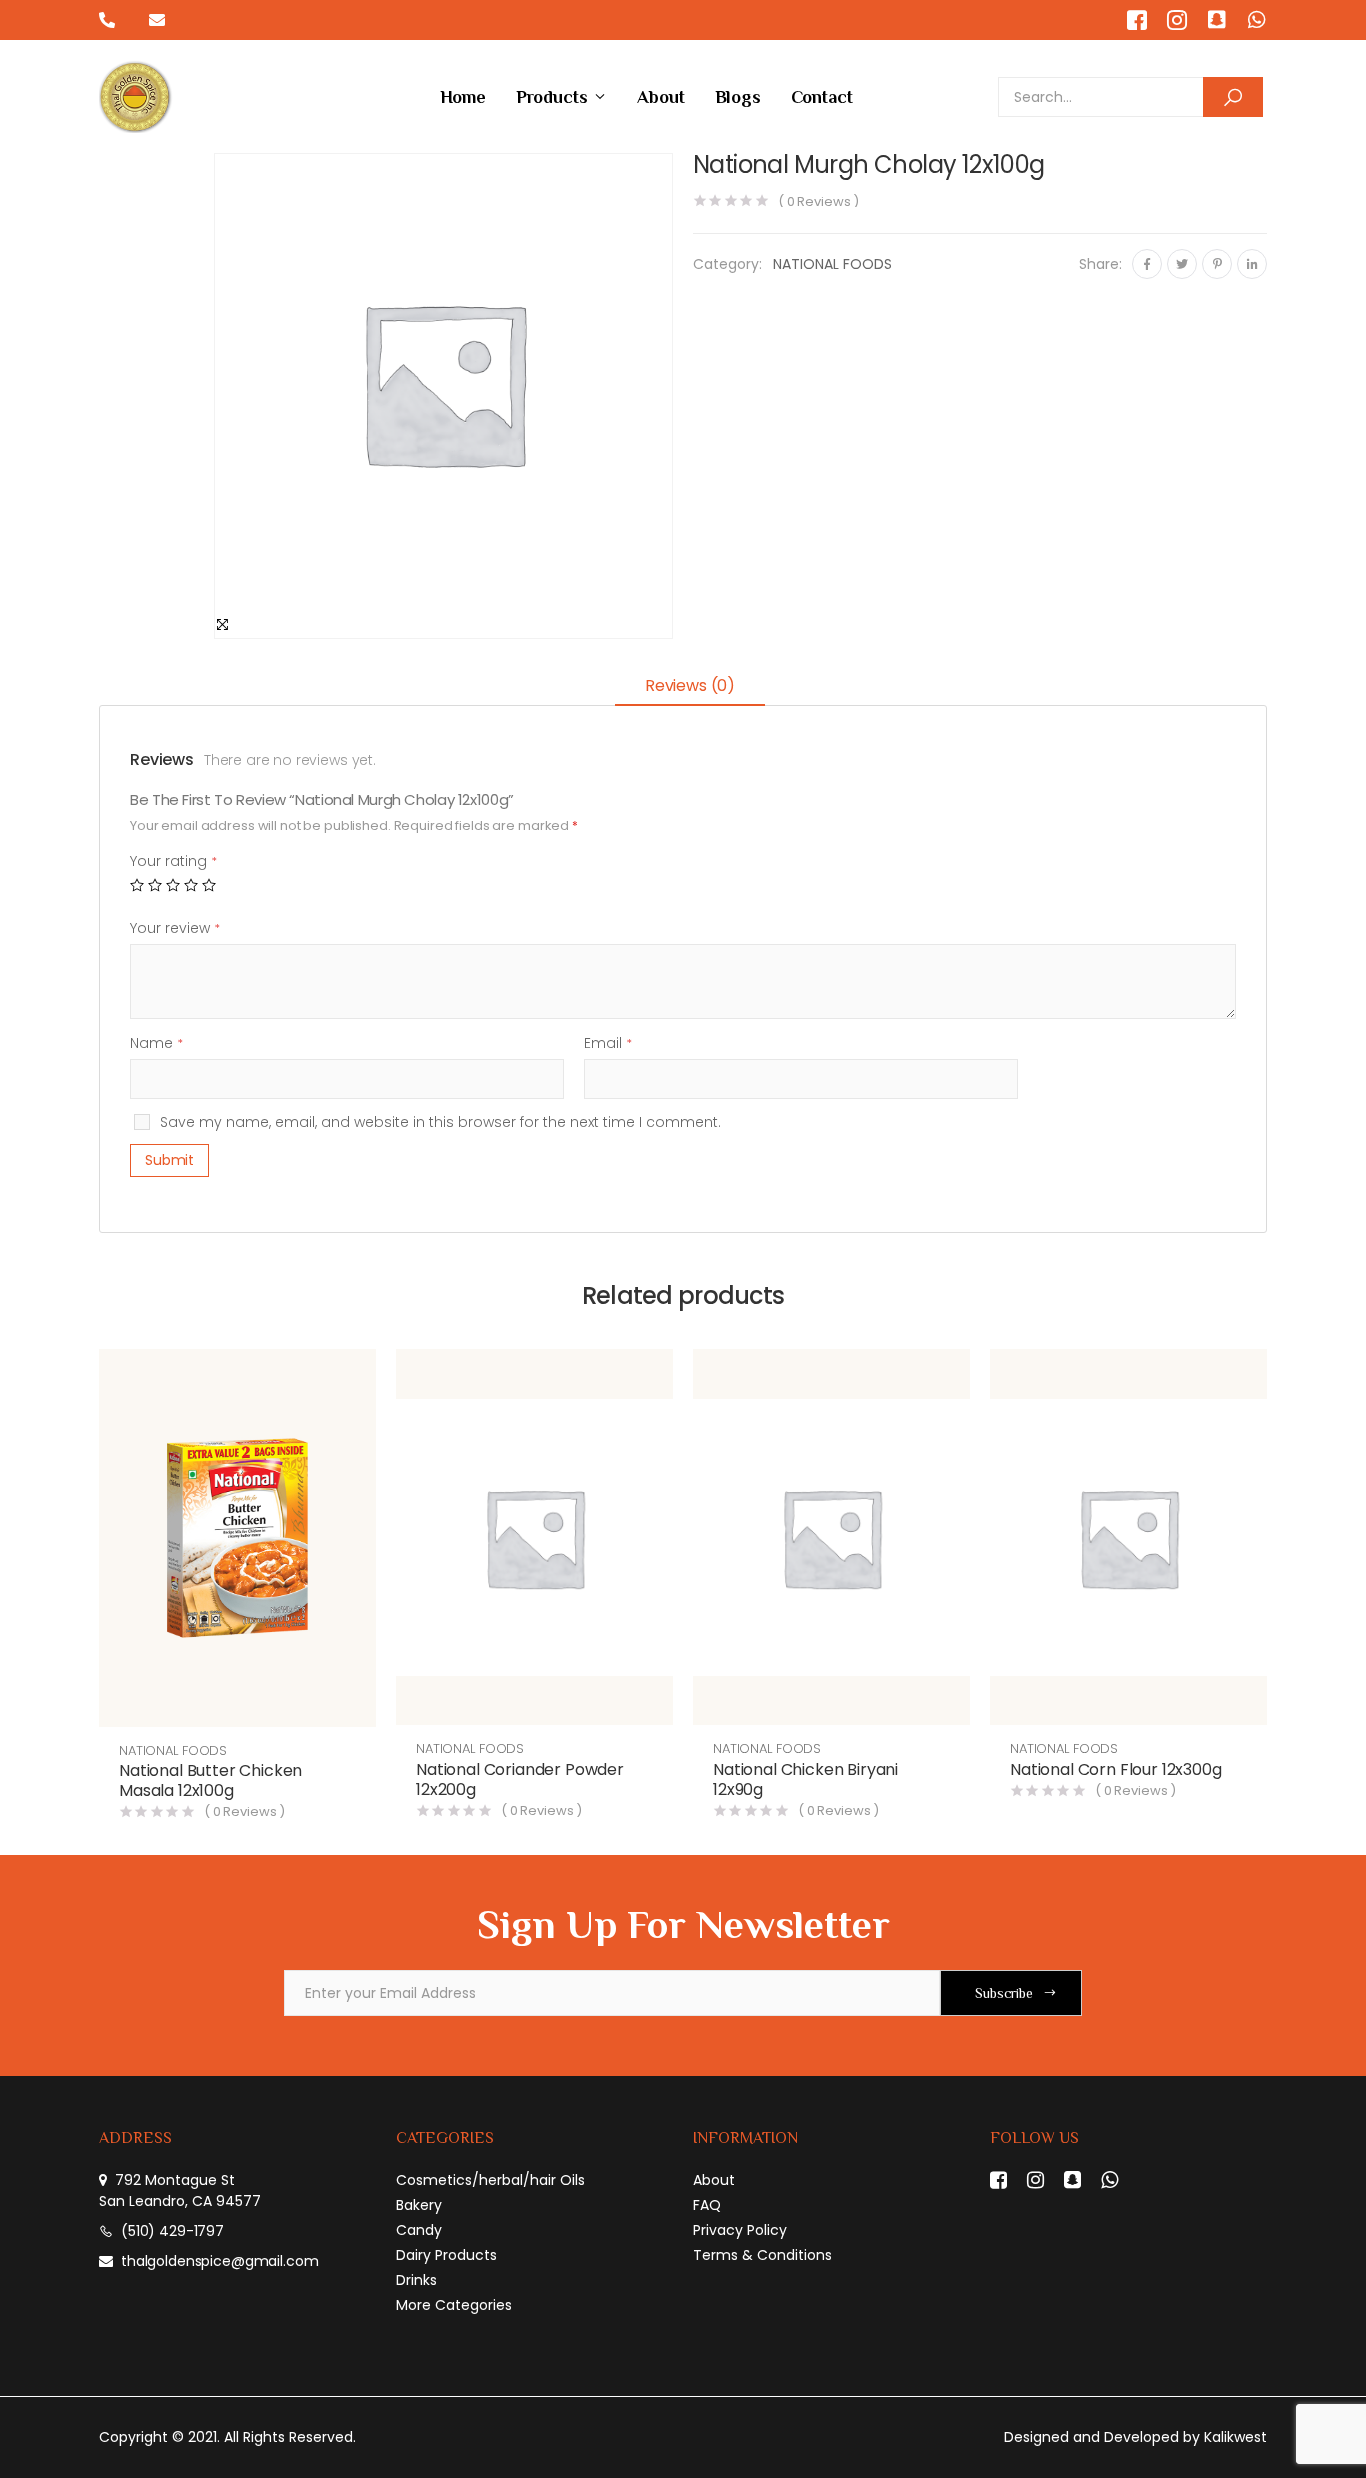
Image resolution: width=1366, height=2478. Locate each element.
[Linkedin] (1252, 264)
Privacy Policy (740, 2230)
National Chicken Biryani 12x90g (805, 1779)
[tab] (690, 687)
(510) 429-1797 (172, 2231)
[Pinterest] (1217, 264)
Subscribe (1004, 1993)
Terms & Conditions (762, 2255)
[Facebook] (1147, 264)
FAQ (707, 2205)
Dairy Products (446, 2255)
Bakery (419, 2205)
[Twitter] (1182, 264)
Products (552, 97)
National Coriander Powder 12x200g (520, 1779)
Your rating (173, 861)
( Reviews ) (818, 201)
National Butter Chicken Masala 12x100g (210, 1780)
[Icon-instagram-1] (1177, 20)
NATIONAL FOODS (832, 264)
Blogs (738, 97)
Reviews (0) (690, 685)
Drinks (416, 2280)
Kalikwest (1235, 2437)
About (660, 97)
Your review (175, 928)
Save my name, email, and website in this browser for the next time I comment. (440, 1122)
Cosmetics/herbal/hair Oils (490, 2180)
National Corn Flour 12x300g (1116, 1769)
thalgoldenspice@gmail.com (220, 2261)
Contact (822, 97)
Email (608, 1043)
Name (156, 1043)
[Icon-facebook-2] (1137, 20)
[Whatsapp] (1257, 20)
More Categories (454, 2305)
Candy (419, 2230)
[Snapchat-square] (1217, 20)
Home (463, 97)
